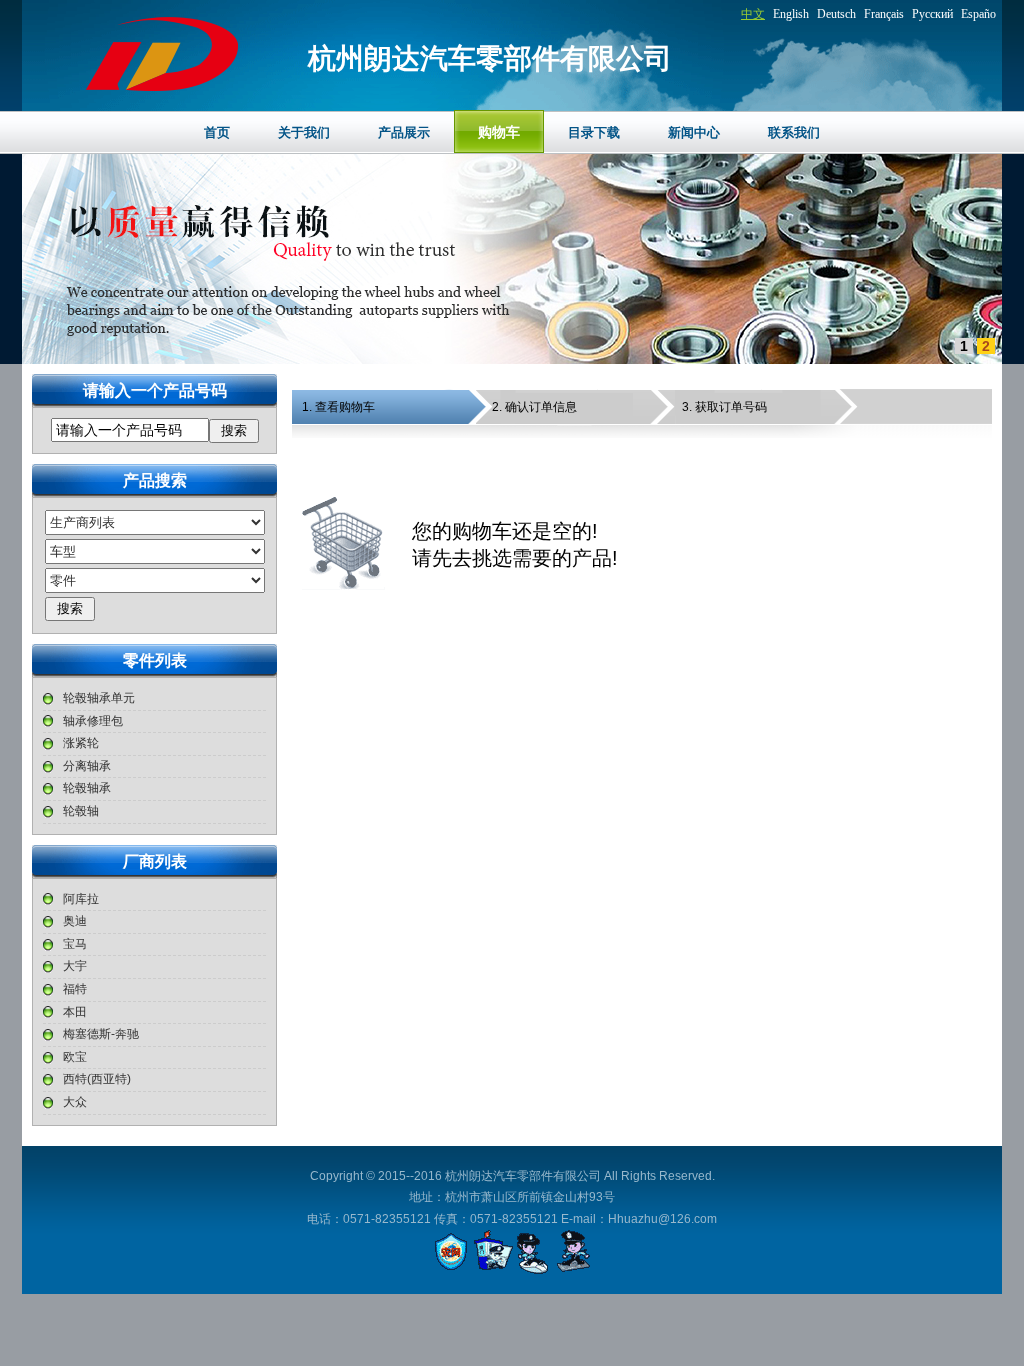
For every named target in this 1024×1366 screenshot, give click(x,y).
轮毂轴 (81, 811)
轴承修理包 (93, 721)
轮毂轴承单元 (99, 698)
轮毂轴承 (87, 788)
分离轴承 (87, 766)
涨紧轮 (81, 743)
